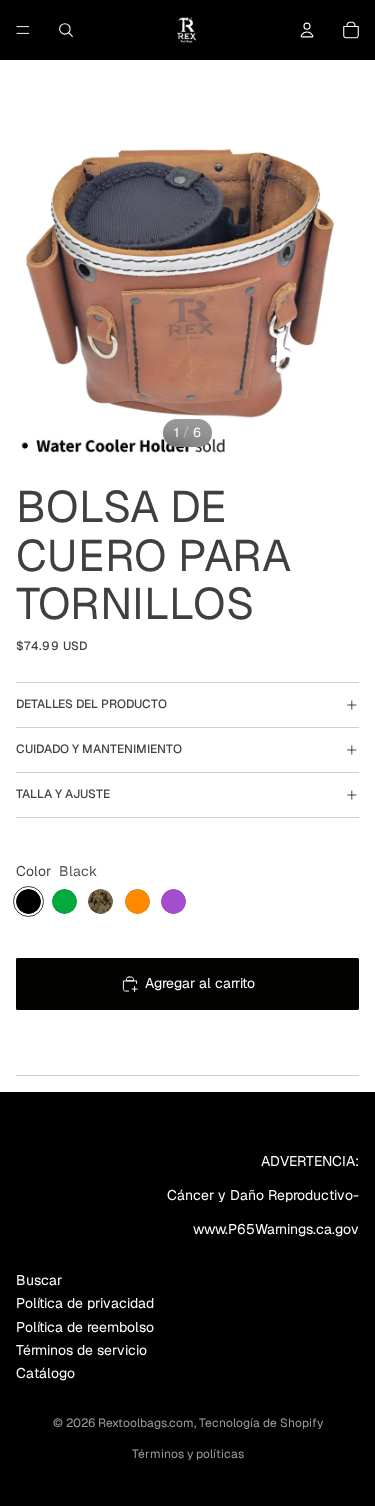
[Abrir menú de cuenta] (307, 30)
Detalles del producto (91, 704)
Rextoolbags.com (146, 1423)
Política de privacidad (85, 1303)
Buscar (39, 1280)
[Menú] (23, 30)
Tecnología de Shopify (261, 1423)
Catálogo (45, 1373)
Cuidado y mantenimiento (99, 749)
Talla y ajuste (63, 794)
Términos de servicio (81, 1350)
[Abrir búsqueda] (66, 30)
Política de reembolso (85, 1327)
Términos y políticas (188, 1454)
